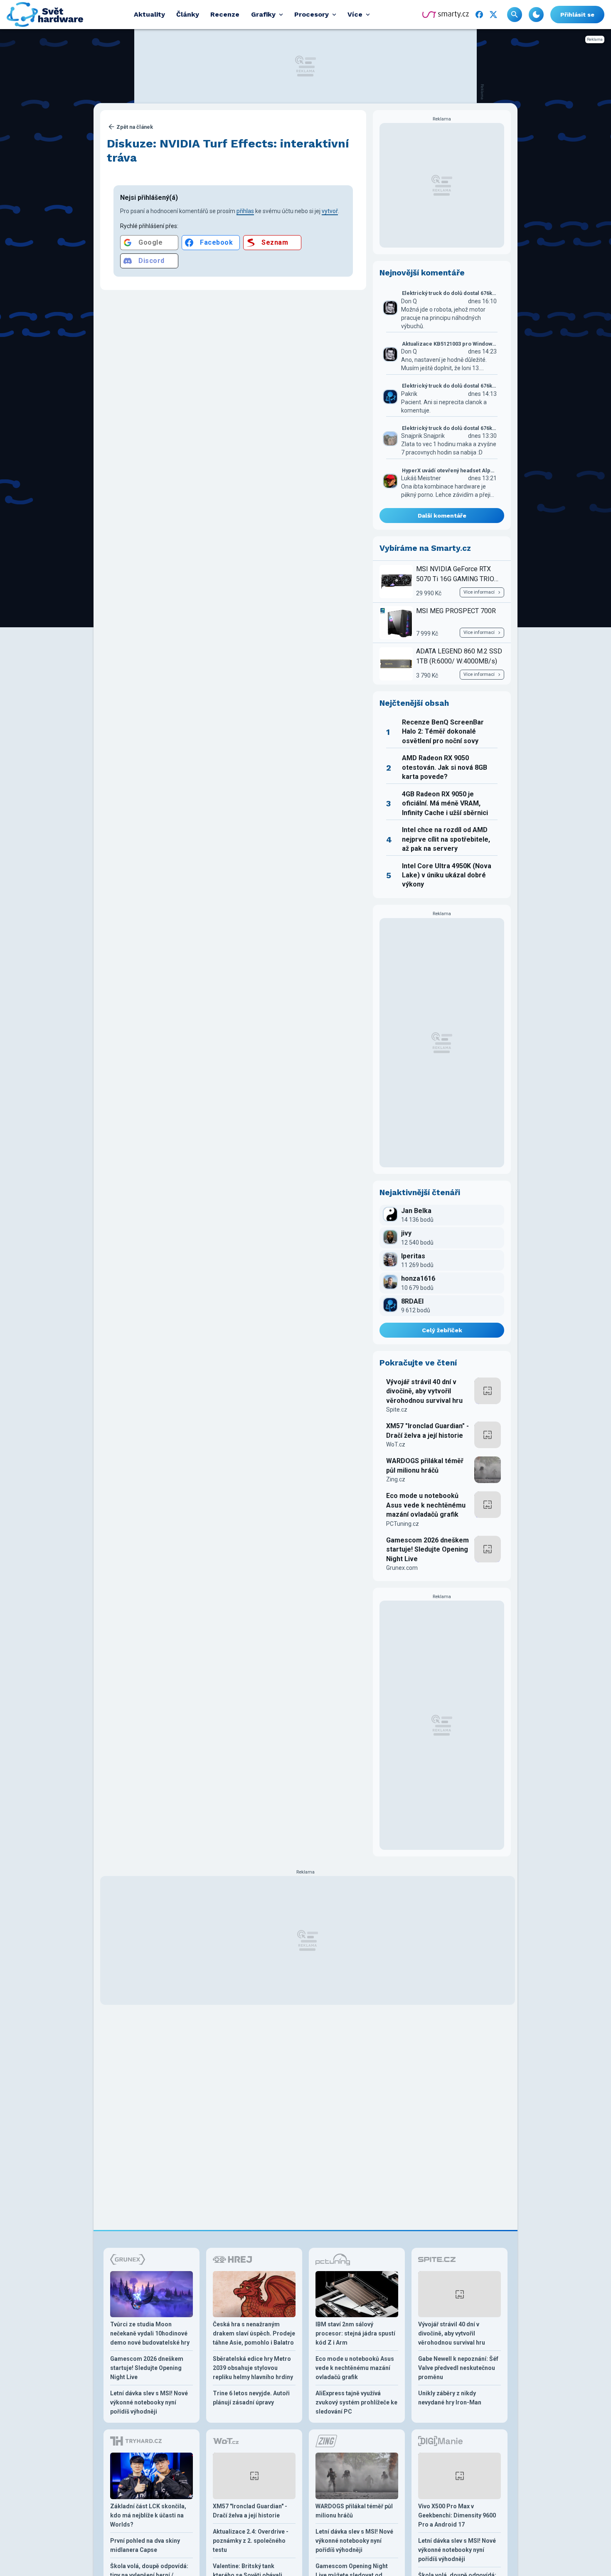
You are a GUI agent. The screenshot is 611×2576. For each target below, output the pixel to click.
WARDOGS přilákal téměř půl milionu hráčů (425, 1465)
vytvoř (330, 211)
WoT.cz (396, 1444)
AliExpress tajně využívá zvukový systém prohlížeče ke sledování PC (356, 2402)
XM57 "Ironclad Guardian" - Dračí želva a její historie (427, 1430)
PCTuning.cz (403, 1524)
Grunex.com (402, 1568)
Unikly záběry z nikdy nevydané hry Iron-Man (450, 2398)
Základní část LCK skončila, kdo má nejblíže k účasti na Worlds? (148, 2515)
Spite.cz (397, 1410)
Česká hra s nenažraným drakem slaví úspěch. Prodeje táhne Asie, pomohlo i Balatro (254, 2333)
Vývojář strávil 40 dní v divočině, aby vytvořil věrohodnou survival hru (424, 1391)
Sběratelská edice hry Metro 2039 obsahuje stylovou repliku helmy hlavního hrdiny (253, 2368)
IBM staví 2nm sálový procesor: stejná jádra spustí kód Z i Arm (355, 2333)
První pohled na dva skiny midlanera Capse (145, 2545)
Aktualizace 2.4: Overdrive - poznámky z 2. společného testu (251, 2541)
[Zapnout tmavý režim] (536, 15)
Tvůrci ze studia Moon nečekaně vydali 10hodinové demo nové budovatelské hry (150, 2333)
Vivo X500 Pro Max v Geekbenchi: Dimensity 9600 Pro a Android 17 (457, 2515)
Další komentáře (442, 516)
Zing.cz (396, 1479)
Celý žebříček (442, 1330)
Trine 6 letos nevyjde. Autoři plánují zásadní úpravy (251, 2398)
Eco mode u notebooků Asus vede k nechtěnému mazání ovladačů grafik (426, 1505)
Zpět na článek (135, 127)
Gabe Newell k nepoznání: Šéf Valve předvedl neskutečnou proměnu (458, 2368)
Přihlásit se (577, 15)
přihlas (245, 211)
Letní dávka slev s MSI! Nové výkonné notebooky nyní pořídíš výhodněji (149, 2402)
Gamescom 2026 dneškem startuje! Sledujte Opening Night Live (427, 1550)
